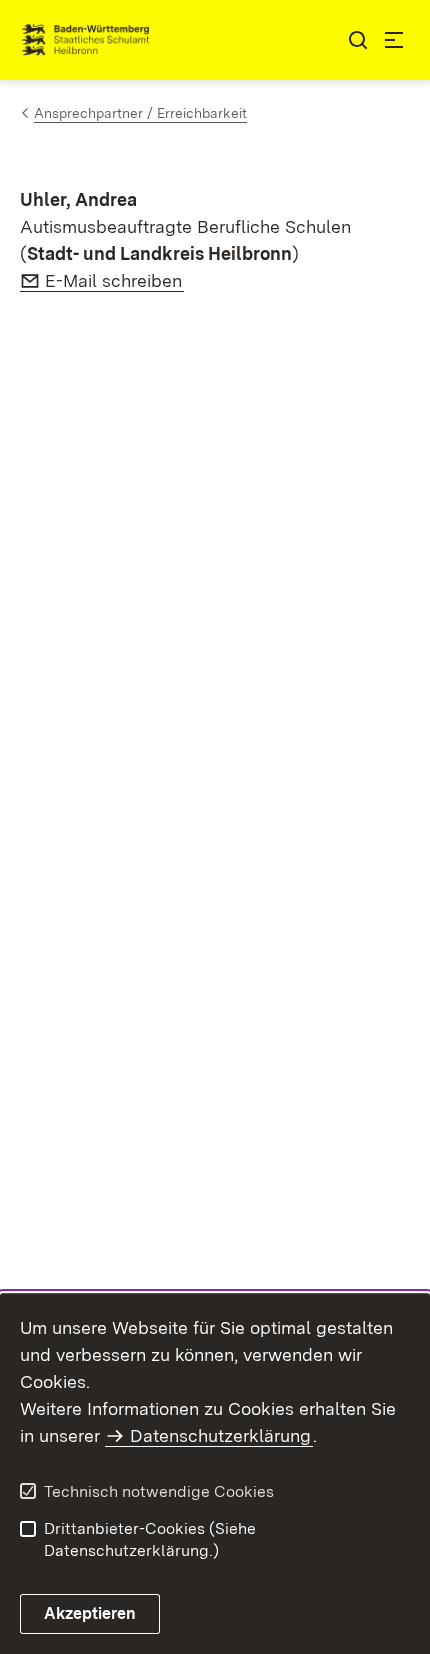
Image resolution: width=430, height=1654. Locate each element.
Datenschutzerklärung (220, 1435)
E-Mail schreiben (114, 280)
